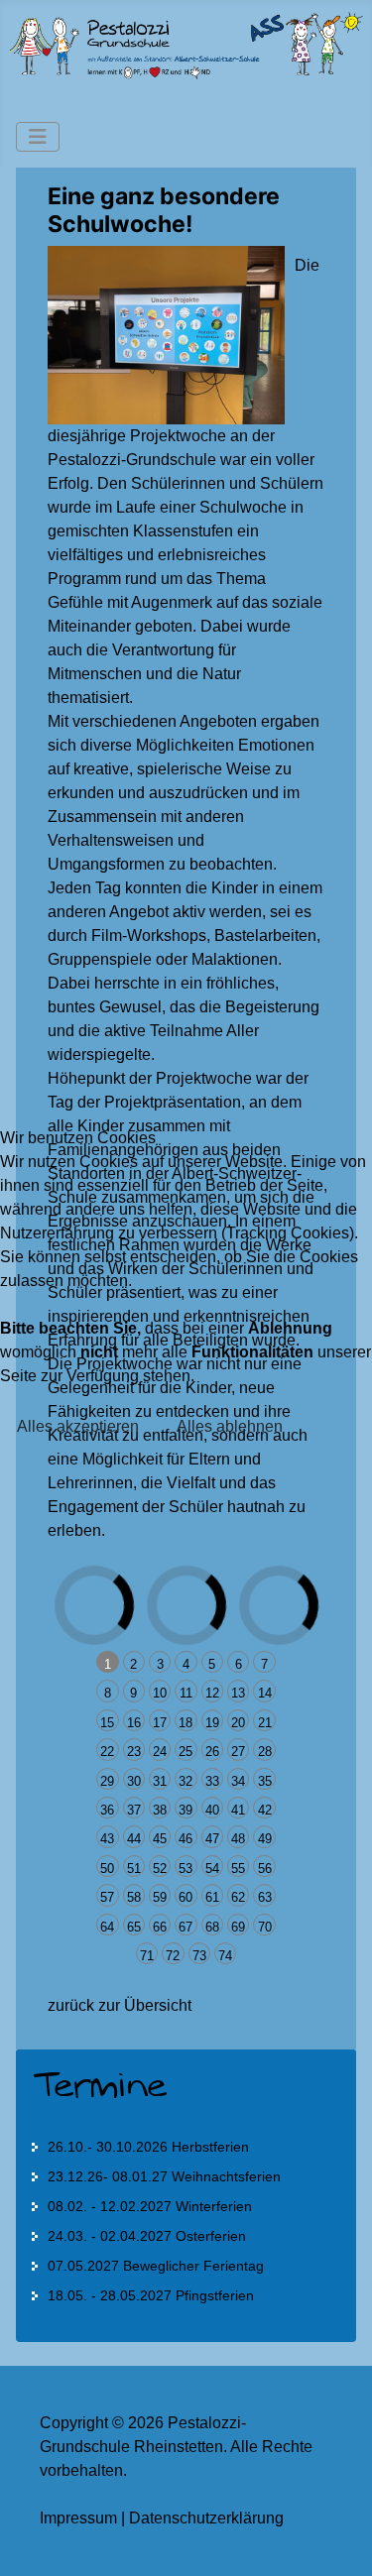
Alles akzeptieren (78, 1426)
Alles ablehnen (230, 1426)
